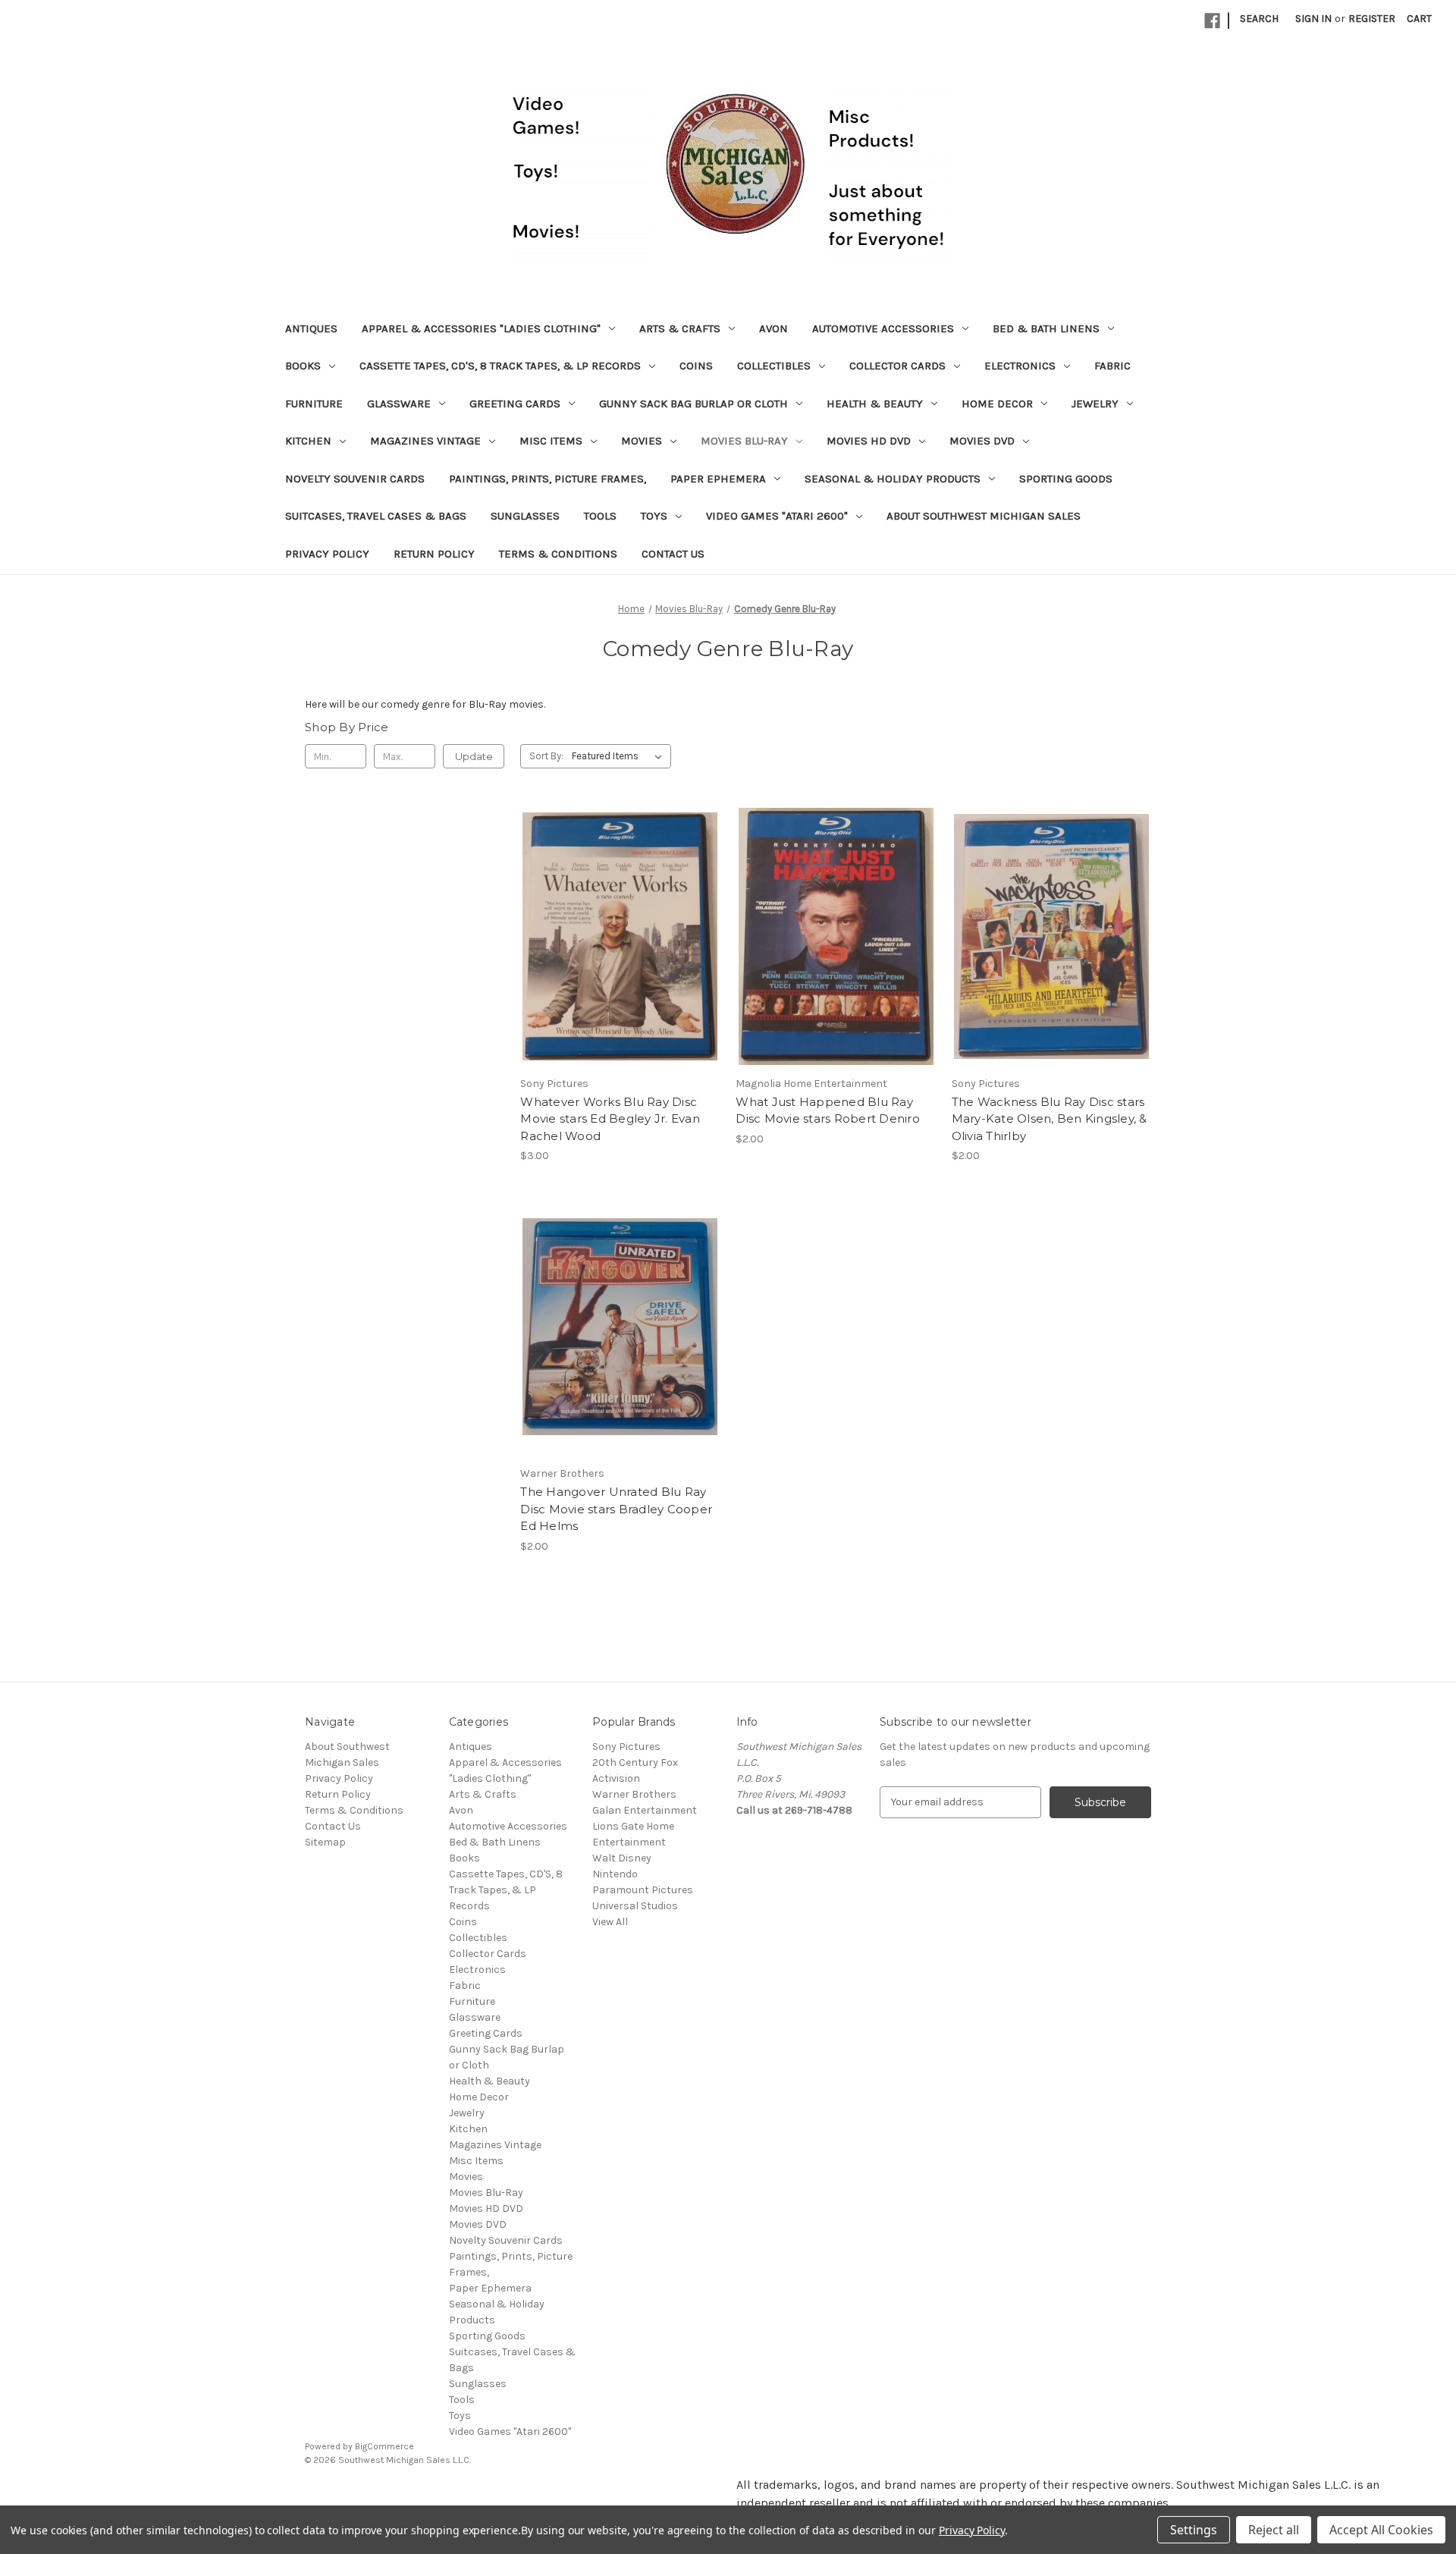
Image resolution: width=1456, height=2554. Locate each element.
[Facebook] (1212, 21)
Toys (654, 516)
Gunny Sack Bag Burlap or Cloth (693, 404)
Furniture (314, 404)
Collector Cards (897, 366)
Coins (696, 366)
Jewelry (1095, 404)
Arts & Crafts (680, 328)
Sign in (1313, 19)
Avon (773, 328)
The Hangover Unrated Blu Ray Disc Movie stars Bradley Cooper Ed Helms (616, 1509)
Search (1259, 19)
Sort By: (546, 756)
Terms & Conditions (558, 554)
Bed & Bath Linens (1046, 328)
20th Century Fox (635, 1762)
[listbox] (620, 756)
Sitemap (325, 1842)
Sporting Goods (1066, 479)
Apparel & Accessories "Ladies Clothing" (481, 328)
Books (303, 366)
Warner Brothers (634, 1794)
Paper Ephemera (718, 479)
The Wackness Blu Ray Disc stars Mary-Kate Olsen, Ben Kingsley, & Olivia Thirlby (1050, 1119)
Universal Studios (635, 1906)
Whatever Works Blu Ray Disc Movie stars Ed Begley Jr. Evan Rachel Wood (610, 1119)
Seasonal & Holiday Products (893, 479)
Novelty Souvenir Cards (355, 479)
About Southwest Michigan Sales (984, 516)
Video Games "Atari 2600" (777, 516)
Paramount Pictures (643, 1890)
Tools (600, 516)
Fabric (1112, 366)
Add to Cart (620, 963)
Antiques (311, 328)
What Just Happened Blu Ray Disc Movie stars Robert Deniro (828, 1111)
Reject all (1274, 2530)
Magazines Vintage (425, 441)
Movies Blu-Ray (744, 441)
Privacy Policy (327, 554)
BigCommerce (384, 2446)
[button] (364, 2494)
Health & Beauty (875, 404)
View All (610, 1922)
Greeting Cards (515, 404)
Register (1372, 19)
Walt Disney (622, 1858)
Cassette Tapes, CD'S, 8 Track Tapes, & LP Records (500, 366)
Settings (1194, 2530)
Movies (642, 441)
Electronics (1020, 366)
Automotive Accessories (883, 328)
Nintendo (615, 1874)
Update (474, 756)
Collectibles (774, 366)
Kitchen (308, 441)
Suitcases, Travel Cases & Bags (376, 516)
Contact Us (673, 554)
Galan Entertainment (645, 1810)
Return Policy (434, 554)
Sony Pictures (626, 1747)
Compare (615, 937)
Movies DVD (982, 441)
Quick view (617, 909)
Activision (616, 1778)
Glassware (399, 404)
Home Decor (997, 404)
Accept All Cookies (1381, 2530)
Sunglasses (525, 516)
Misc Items (551, 441)
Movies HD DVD (869, 441)
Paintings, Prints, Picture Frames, (548, 479)
